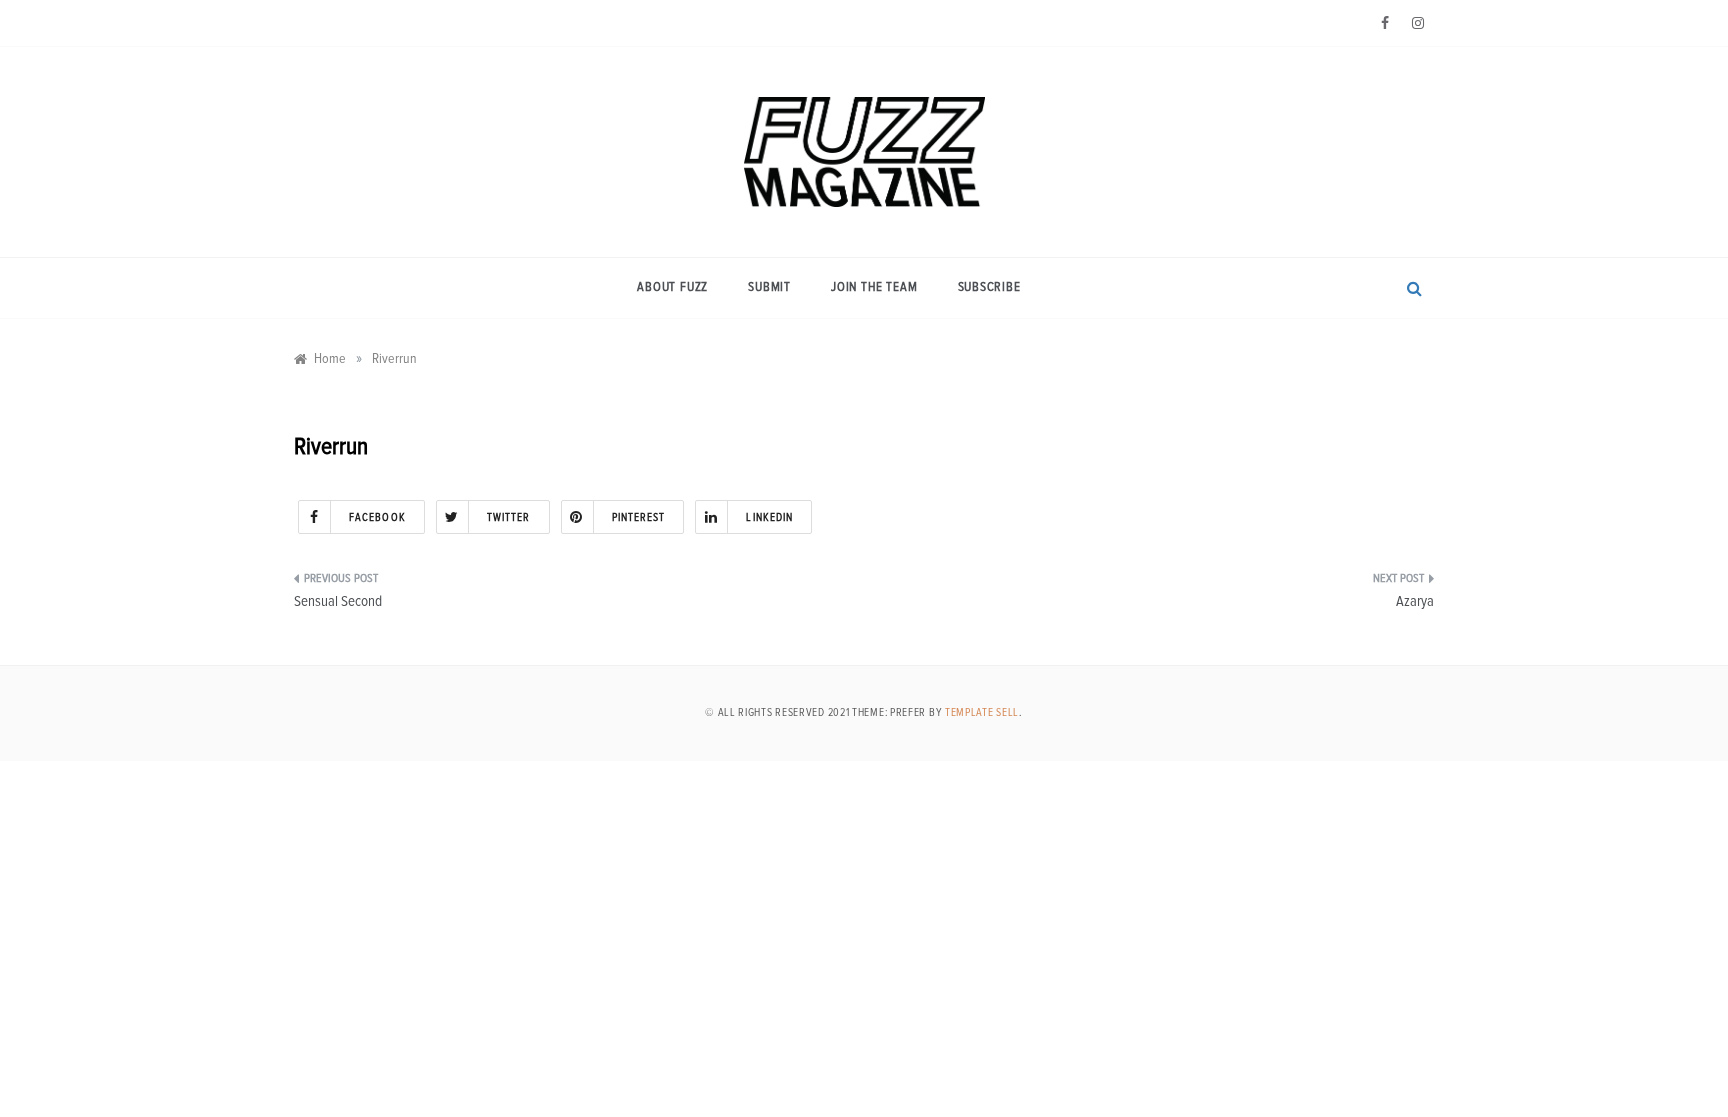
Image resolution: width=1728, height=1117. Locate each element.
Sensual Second (338, 601)
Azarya (1415, 601)
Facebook (377, 517)
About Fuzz (672, 287)
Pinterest (639, 517)
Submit (769, 287)
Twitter (509, 517)
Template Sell (982, 712)
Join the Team (874, 287)
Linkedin (769, 517)
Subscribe (989, 287)
